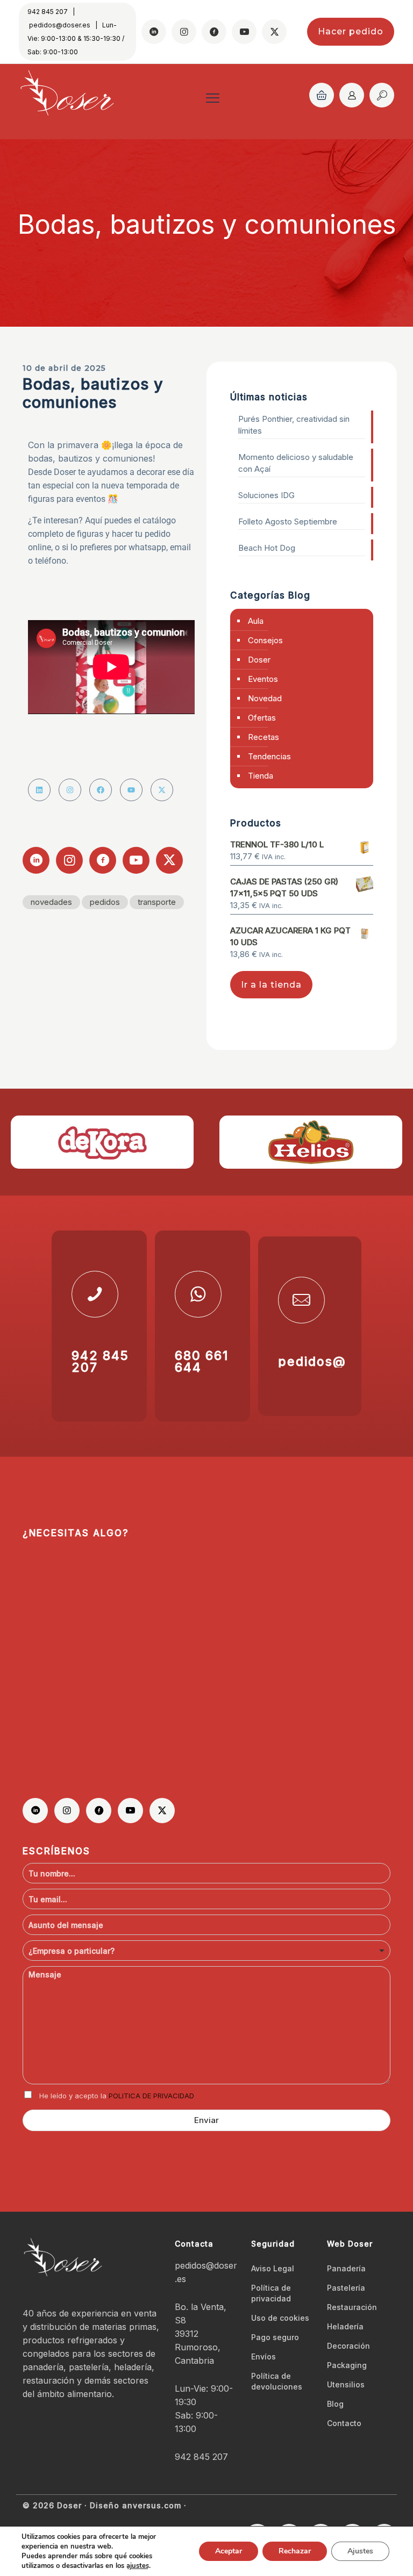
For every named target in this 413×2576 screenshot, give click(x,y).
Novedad (265, 698)
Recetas (264, 737)
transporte (157, 902)
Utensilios (346, 2384)
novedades (51, 902)
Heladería (345, 2326)
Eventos (263, 679)
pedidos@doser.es (60, 25)
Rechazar (295, 2551)
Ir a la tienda (271, 985)
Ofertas (262, 718)
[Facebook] (101, 790)
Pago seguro (275, 2337)
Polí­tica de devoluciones (277, 2381)
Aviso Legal (273, 2268)
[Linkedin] (39, 790)
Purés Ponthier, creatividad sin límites (294, 425)
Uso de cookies (280, 2318)
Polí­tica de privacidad (271, 2293)
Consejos (265, 640)
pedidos (105, 902)
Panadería (346, 2268)
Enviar (206, 2120)
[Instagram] (70, 790)
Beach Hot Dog (267, 548)
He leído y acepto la (117, 2096)
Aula (256, 621)
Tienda (261, 776)
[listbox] (206, 1951)
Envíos (264, 2356)
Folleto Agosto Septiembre (288, 521)
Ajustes (360, 2551)
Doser (259, 660)
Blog (335, 2404)
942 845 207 (48, 12)
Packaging (347, 2365)
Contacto (344, 2423)
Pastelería (346, 2288)
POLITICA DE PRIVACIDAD (151, 2096)
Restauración (352, 2307)
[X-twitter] (162, 790)
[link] (102, 1142)
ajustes (138, 2566)
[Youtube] (131, 790)
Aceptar (229, 2551)
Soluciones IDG (266, 495)
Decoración (348, 2346)
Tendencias (269, 756)
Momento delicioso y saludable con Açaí (296, 463)
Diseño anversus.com (136, 2505)
